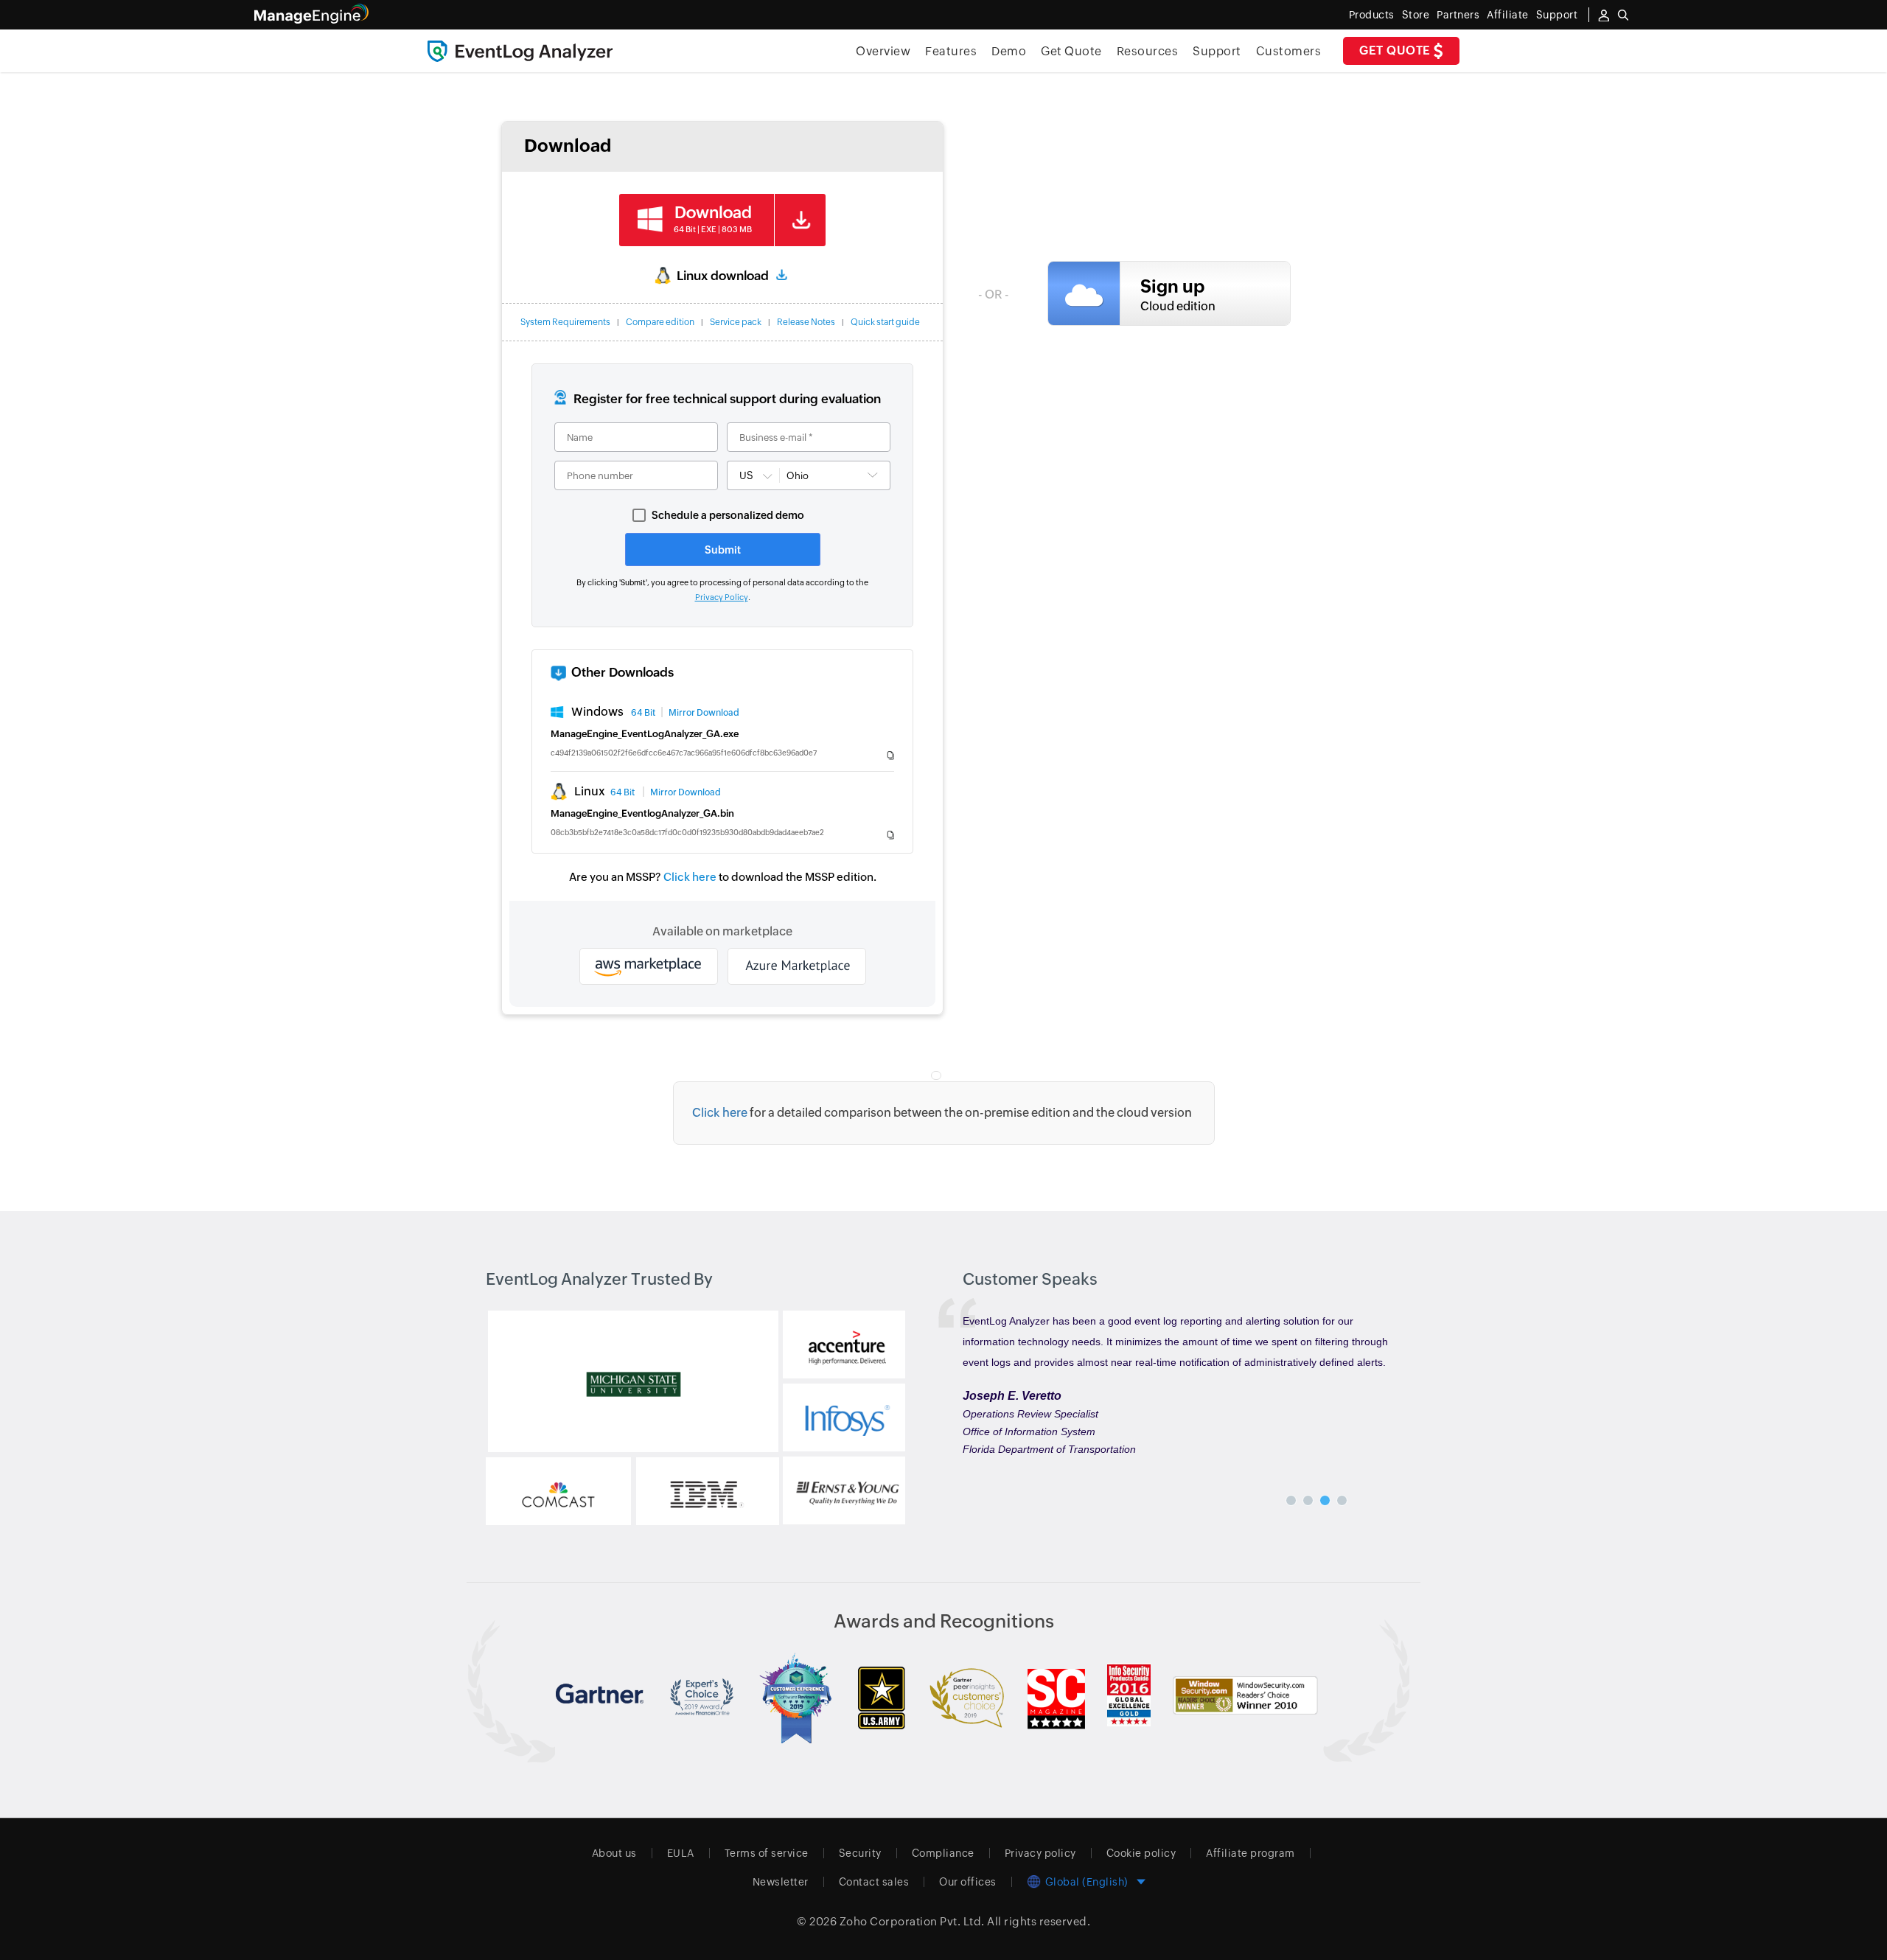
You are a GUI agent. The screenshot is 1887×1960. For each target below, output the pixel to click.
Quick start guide (885, 322)
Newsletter (781, 1882)
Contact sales (874, 1882)
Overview (883, 51)
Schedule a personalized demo (728, 515)
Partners (1458, 15)
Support (1217, 51)
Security (860, 1853)
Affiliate (1508, 15)
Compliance (943, 1853)
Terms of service (767, 1853)
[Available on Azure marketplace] (797, 966)
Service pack (736, 322)
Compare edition (660, 322)
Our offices (968, 1882)
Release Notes (806, 322)
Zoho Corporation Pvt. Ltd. (912, 1921)
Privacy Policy (722, 597)
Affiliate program (1251, 1853)
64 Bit (643, 713)
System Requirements (565, 322)
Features (951, 51)
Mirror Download (704, 713)
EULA (681, 1853)
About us (614, 1853)
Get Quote (1396, 50)
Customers (1289, 51)
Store (1416, 15)
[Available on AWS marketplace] (649, 966)
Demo (1009, 51)
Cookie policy (1141, 1853)
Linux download (723, 276)
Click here (690, 877)
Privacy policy (1040, 1853)
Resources (1148, 51)
